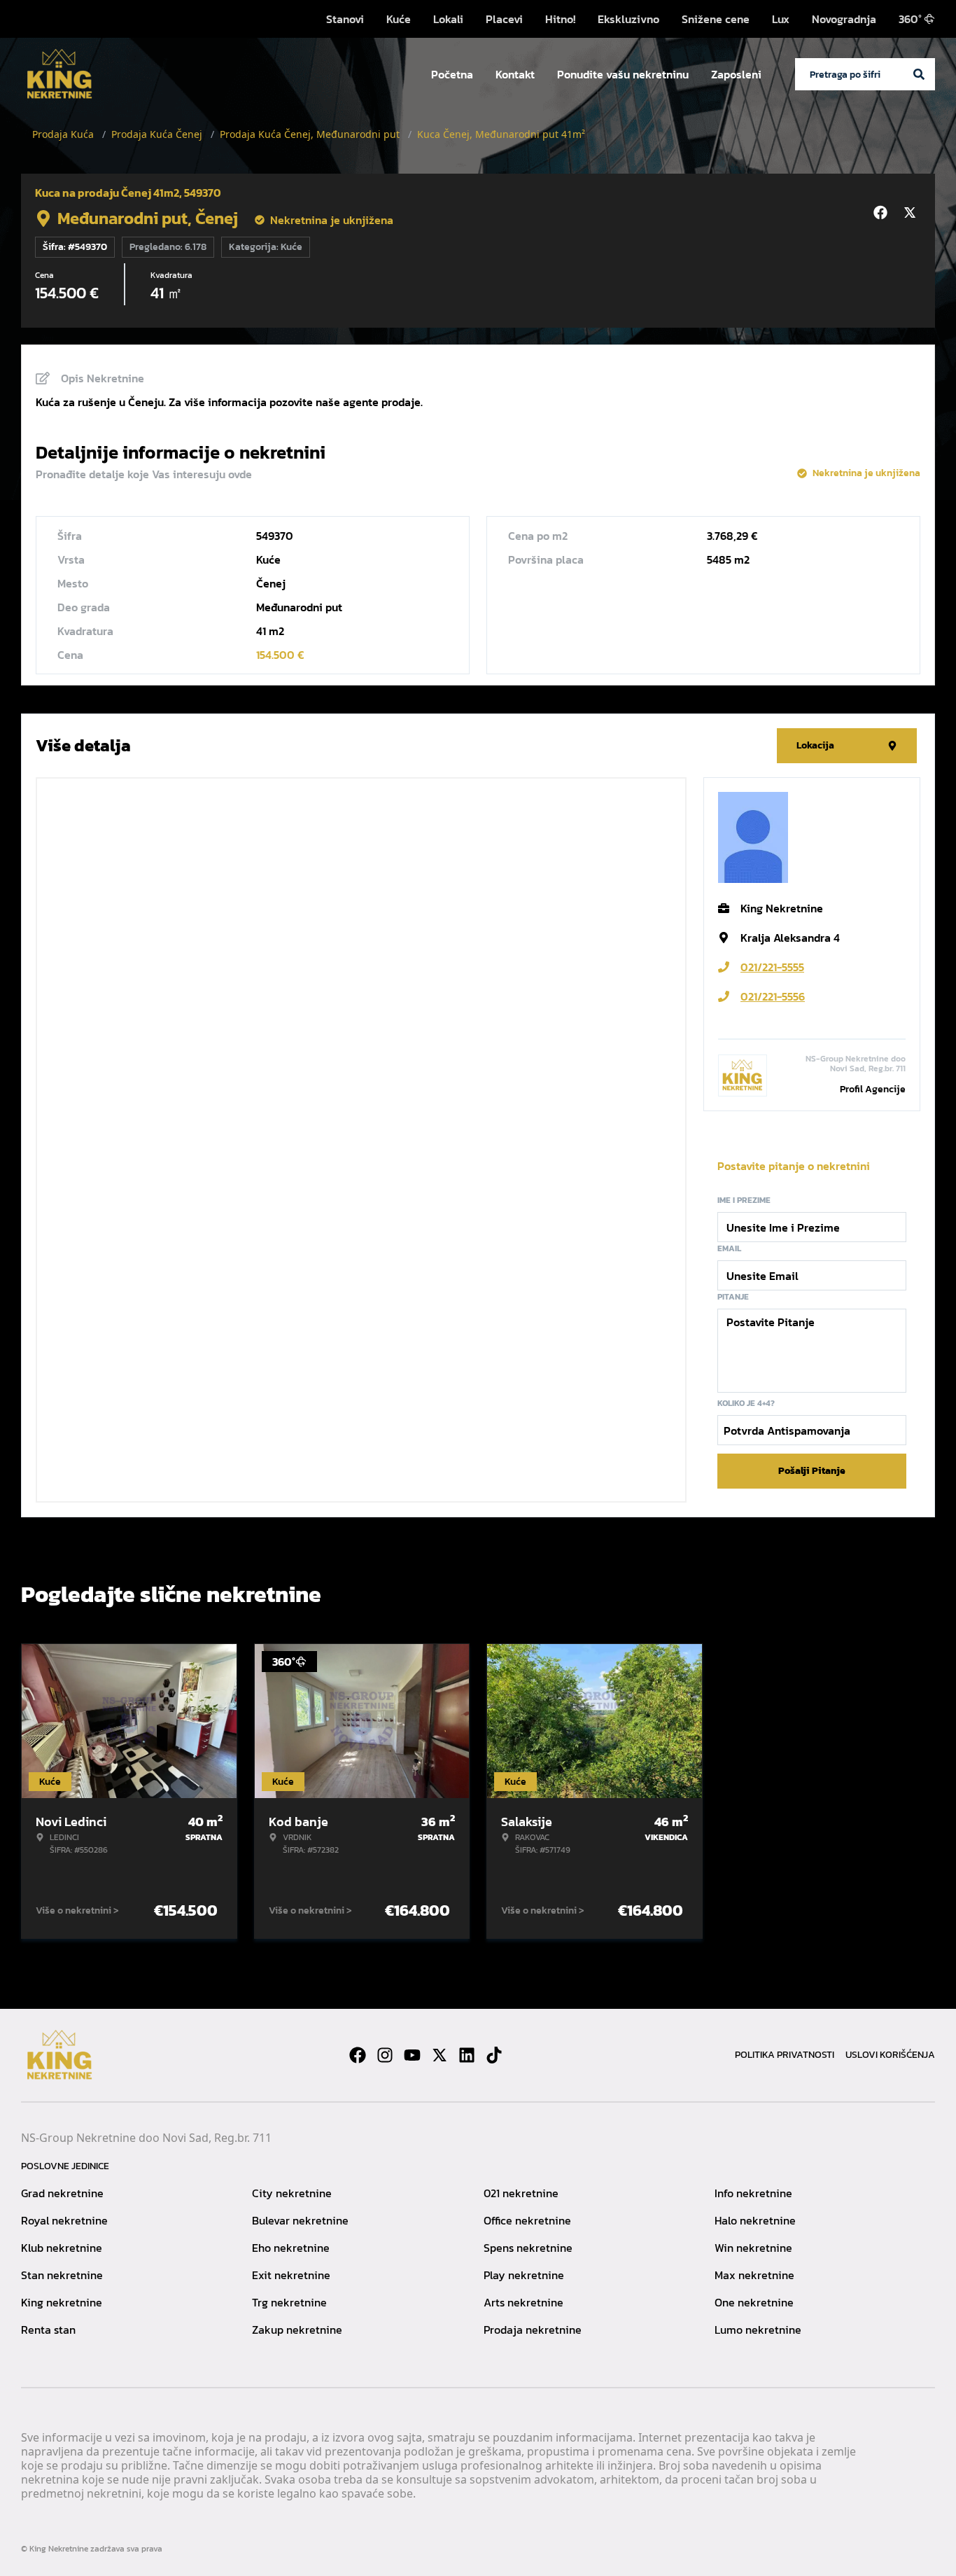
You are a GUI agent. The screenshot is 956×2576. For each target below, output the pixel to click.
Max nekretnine (754, 2275)
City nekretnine (292, 2193)
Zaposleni (736, 74)
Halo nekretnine (755, 2220)
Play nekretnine (524, 2275)
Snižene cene (716, 19)
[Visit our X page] (440, 2055)
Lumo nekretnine (758, 2330)
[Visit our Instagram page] (385, 2055)
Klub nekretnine (62, 2248)
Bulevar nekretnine (300, 2220)
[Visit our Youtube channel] (412, 2055)
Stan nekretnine (62, 2275)
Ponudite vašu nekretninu (623, 74)
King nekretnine (62, 2302)
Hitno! (560, 19)
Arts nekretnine (523, 2302)
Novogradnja (844, 19)
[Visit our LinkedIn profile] (467, 2055)
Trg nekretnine (289, 2302)
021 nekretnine (521, 2193)
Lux (781, 19)
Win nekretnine (753, 2248)
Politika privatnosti (785, 2055)
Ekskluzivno (628, 19)
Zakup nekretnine (297, 2330)
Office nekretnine (527, 2220)
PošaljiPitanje (812, 1471)
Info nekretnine (753, 2193)
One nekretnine (754, 2302)
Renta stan (48, 2330)
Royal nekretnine (64, 2220)
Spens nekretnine (528, 2248)
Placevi (504, 19)
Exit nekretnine (291, 2275)
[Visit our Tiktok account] (494, 2055)
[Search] (919, 74)
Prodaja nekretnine (533, 2330)
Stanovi (345, 19)
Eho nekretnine (291, 2248)
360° (910, 19)
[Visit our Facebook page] (358, 2055)
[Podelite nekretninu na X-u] (912, 213)
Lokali (448, 19)
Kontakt (515, 74)
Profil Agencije (873, 1089)
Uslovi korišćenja (890, 2055)
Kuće (399, 19)
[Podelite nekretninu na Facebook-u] (883, 213)
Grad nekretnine (62, 2193)
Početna (452, 74)
